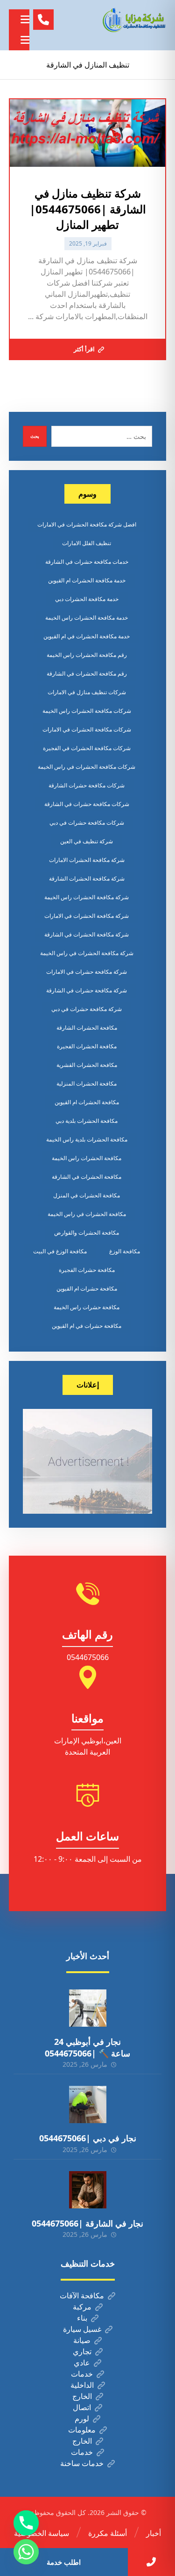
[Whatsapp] (26, 2552)
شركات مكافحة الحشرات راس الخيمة (87, 711)
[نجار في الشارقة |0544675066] (88, 2190)
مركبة (82, 2307)
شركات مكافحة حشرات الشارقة (87, 785)
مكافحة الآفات (82, 2296)
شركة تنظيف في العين (87, 841)
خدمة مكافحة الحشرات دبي (87, 599)
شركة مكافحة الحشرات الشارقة (87, 878)
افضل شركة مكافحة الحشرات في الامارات (87, 524)
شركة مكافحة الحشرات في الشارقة (87, 934)
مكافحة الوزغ (125, 1251)
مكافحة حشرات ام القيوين (87, 1288)
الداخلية (82, 2385)
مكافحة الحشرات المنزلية (87, 1083)
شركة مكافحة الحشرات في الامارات (87, 916)
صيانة (82, 2340)
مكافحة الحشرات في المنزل (87, 1195)
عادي (82, 2363)
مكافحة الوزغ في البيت (60, 1251)
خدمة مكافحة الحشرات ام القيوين (87, 580)
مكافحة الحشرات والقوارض (87, 1233)
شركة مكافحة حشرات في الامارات (87, 972)
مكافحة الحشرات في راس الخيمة (87, 1214)
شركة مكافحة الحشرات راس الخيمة (87, 897)
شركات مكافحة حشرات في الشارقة (87, 804)
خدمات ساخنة (82, 2463)
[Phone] (26, 2523)
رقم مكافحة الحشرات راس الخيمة (87, 655)
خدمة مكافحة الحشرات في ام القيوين (87, 636)
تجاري (82, 2351)
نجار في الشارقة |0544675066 (87, 2223)
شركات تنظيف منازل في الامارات (87, 692)
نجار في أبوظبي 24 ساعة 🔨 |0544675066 (87, 2047)
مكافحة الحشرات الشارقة (87, 1028)
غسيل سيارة (82, 2329)
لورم (82, 2419)
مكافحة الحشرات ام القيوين (87, 1102)
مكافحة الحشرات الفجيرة (87, 1046)
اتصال (82, 2407)
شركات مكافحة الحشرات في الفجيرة (87, 748)
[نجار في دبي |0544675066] (88, 2105)
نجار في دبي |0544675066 (88, 2138)
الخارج (82, 2396)
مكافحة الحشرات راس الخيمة (87, 1158)
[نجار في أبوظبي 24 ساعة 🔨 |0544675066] (88, 2008)
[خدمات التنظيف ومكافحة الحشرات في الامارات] (133, 20)
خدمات (82, 2374)
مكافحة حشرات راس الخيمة (87, 1307)
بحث (35, 436)
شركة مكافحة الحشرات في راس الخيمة (87, 953)
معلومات (82, 2430)
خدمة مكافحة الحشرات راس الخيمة (87, 618)
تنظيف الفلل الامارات (87, 543)
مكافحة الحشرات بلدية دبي (87, 1121)
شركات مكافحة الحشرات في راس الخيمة (87, 767)
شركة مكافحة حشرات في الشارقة (87, 990)
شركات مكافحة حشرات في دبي (87, 823)
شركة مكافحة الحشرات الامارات (87, 860)
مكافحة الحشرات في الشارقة (87, 1177)
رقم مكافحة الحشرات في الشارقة (87, 673)
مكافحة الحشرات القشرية (87, 1065)
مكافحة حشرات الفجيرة (87, 1270)
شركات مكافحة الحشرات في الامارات (87, 729)
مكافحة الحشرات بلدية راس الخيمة (87, 1139)
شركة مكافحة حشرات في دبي (87, 1009)
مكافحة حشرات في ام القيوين (87, 1326)
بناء (82, 2318)
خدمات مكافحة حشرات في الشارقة (87, 562)
